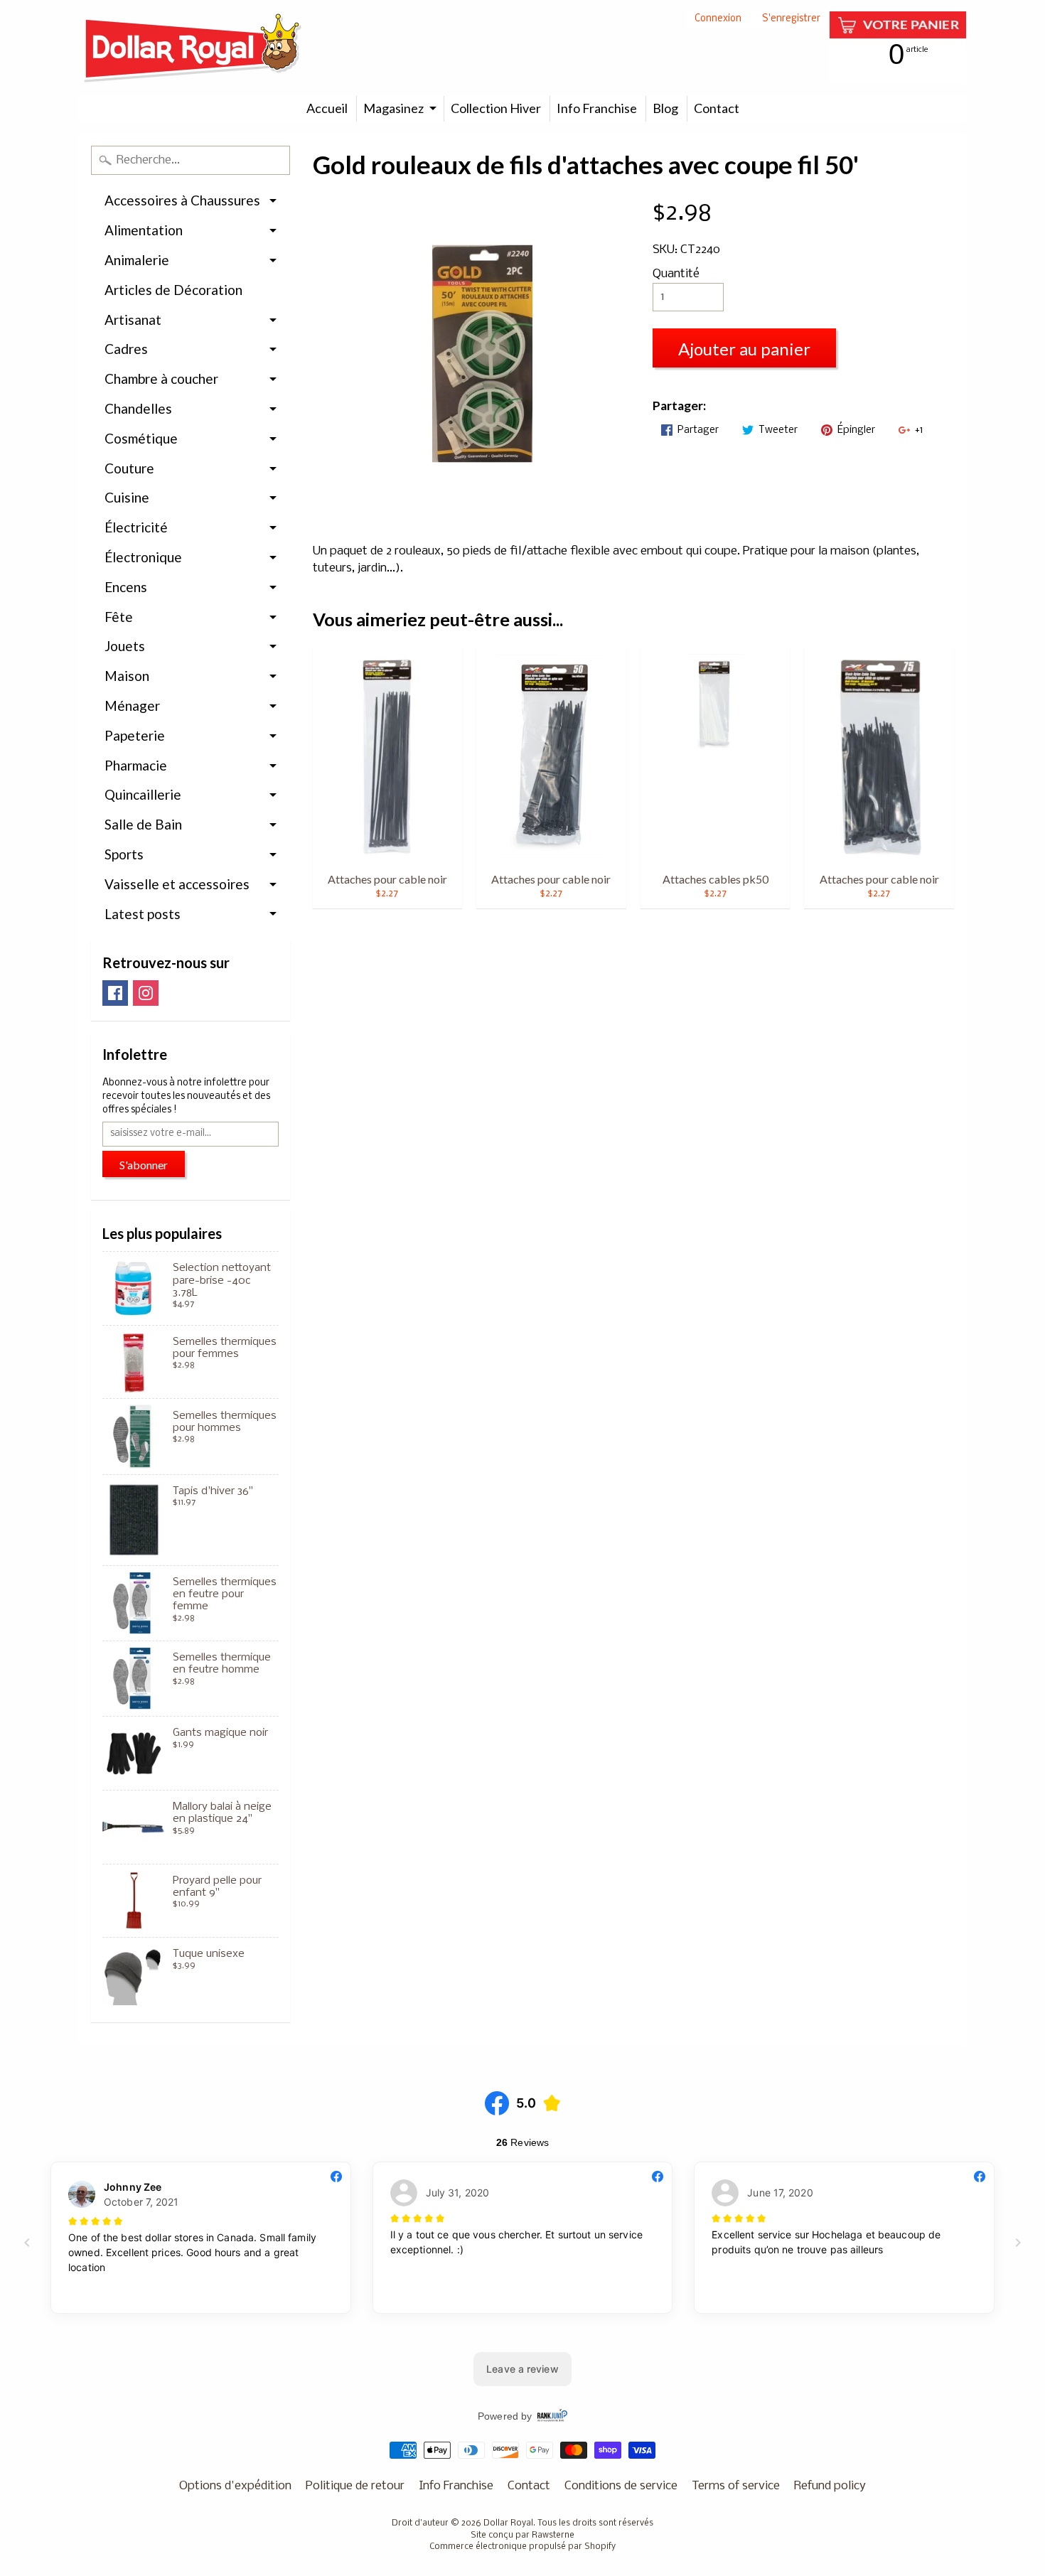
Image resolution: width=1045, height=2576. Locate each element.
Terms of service (736, 2486)
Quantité (676, 274)
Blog (665, 108)
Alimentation (144, 230)
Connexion (718, 20)
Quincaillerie (143, 794)
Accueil (327, 108)
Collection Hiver (496, 108)
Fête (119, 617)
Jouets (125, 646)
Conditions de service (621, 2486)
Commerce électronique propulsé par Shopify (522, 2547)
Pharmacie (136, 765)
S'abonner (144, 1165)
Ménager (132, 705)
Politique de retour (355, 2486)
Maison (127, 676)
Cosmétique (141, 438)
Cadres (126, 349)
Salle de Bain (143, 824)
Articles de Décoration (173, 290)
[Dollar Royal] (193, 48)
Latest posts (143, 914)
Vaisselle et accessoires (177, 884)
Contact (717, 108)
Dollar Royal (508, 2523)
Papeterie (135, 735)
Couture (129, 468)
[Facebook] (115, 993)
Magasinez (393, 108)
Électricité (136, 527)
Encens (126, 587)
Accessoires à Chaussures (182, 200)
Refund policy (830, 2486)
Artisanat (133, 320)
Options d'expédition (235, 2486)
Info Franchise (597, 108)
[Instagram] (146, 993)
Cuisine (127, 497)
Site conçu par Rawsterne (522, 2535)
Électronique (143, 557)
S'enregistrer (791, 20)
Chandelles (138, 408)
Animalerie (137, 260)
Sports (124, 854)
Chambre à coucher (161, 379)
